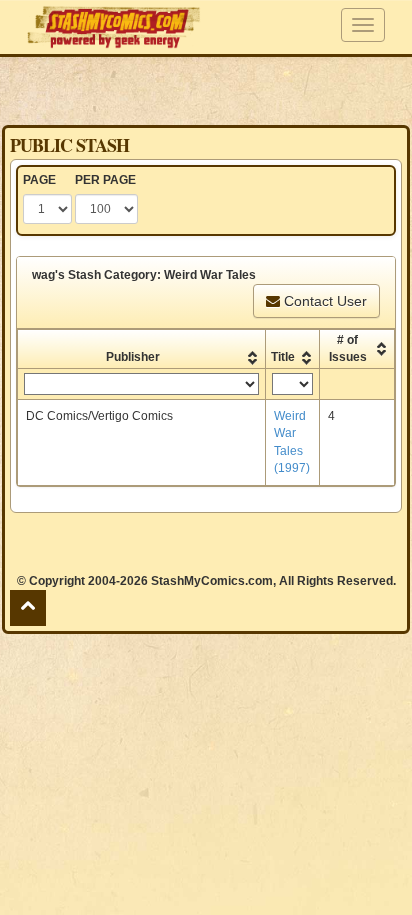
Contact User (323, 301)
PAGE (39, 180)
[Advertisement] (206, 90)
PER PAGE (105, 180)
